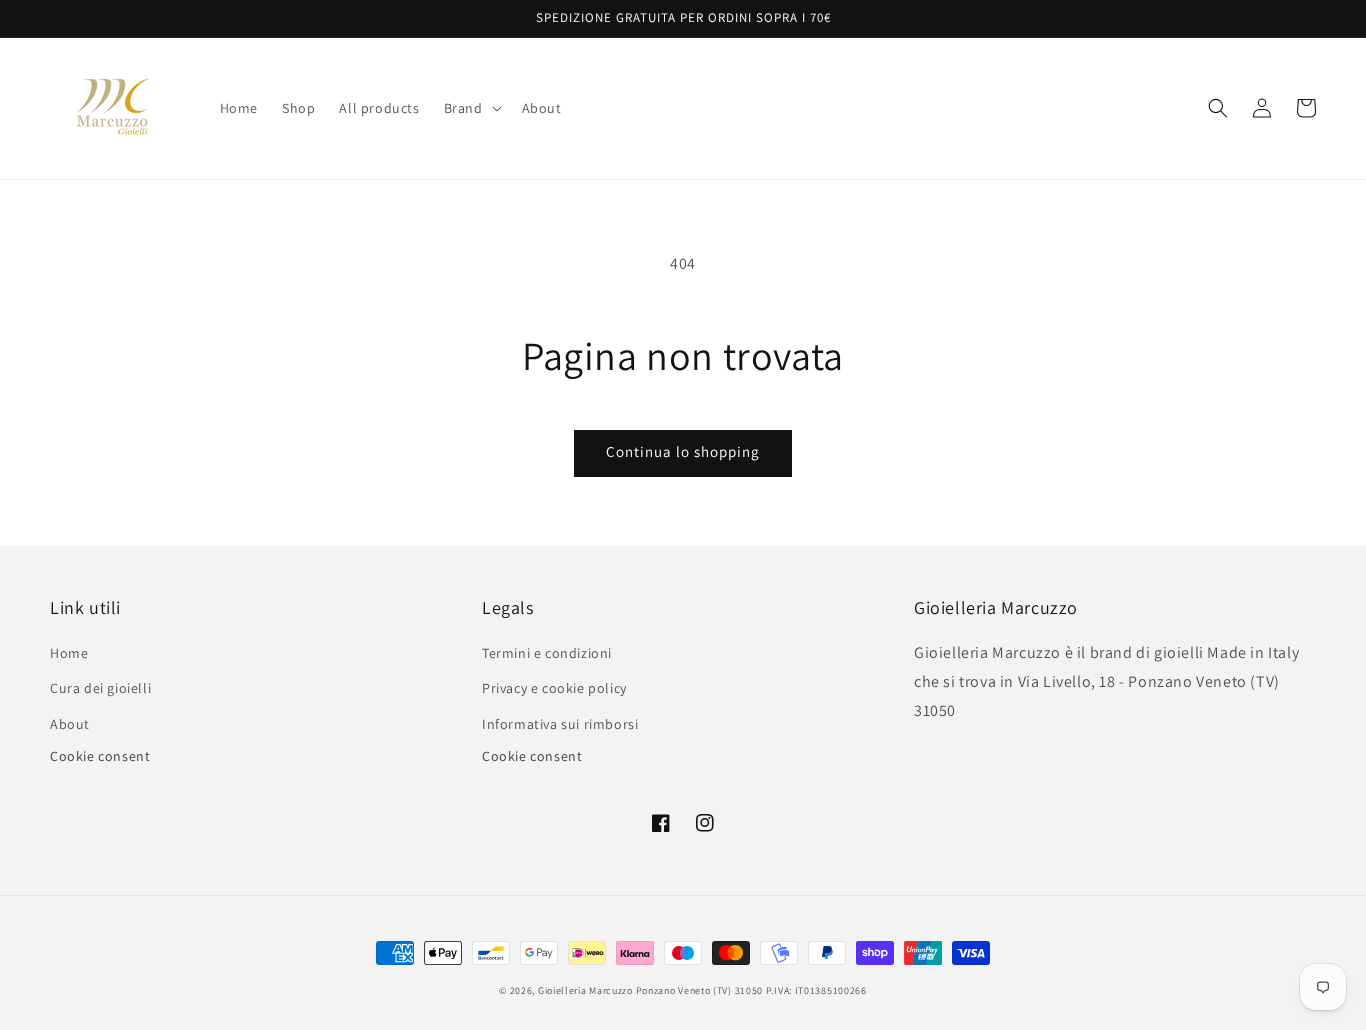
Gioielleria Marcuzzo (585, 990)
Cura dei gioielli (100, 688)
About (70, 724)
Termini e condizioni (547, 653)
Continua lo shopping (683, 451)
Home (69, 653)
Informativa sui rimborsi (560, 724)
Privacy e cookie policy (554, 688)
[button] (471, 108)
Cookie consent (100, 756)
